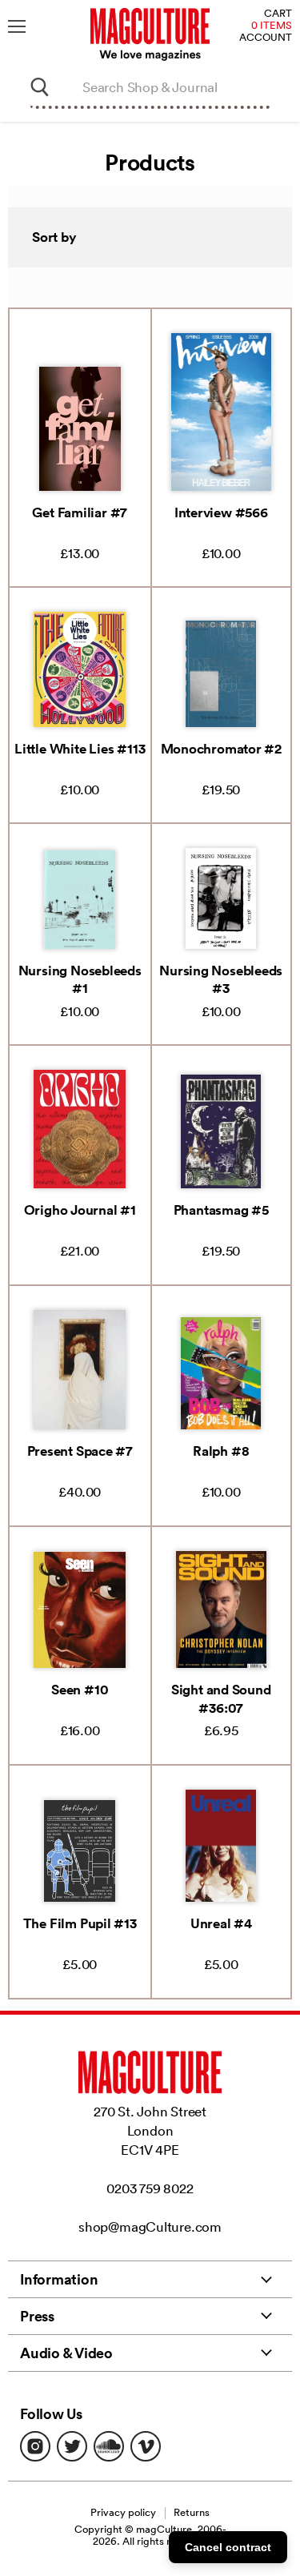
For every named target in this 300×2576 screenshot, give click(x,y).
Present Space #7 (80, 1451)
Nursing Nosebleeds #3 (221, 979)
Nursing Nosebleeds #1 (80, 979)
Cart (278, 14)
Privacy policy (123, 2512)
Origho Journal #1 (80, 1210)
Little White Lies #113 (80, 749)
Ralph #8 (221, 1451)
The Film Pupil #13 (80, 1923)
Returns (192, 2512)
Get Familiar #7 (80, 512)
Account (266, 38)
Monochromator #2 (221, 749)
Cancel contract (228, 2547)
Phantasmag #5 (221, 1210)
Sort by (54, 237)
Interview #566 (221, 512)
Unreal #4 (221, 1923)
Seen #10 (80, 1690)
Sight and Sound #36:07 (221, 1698)
